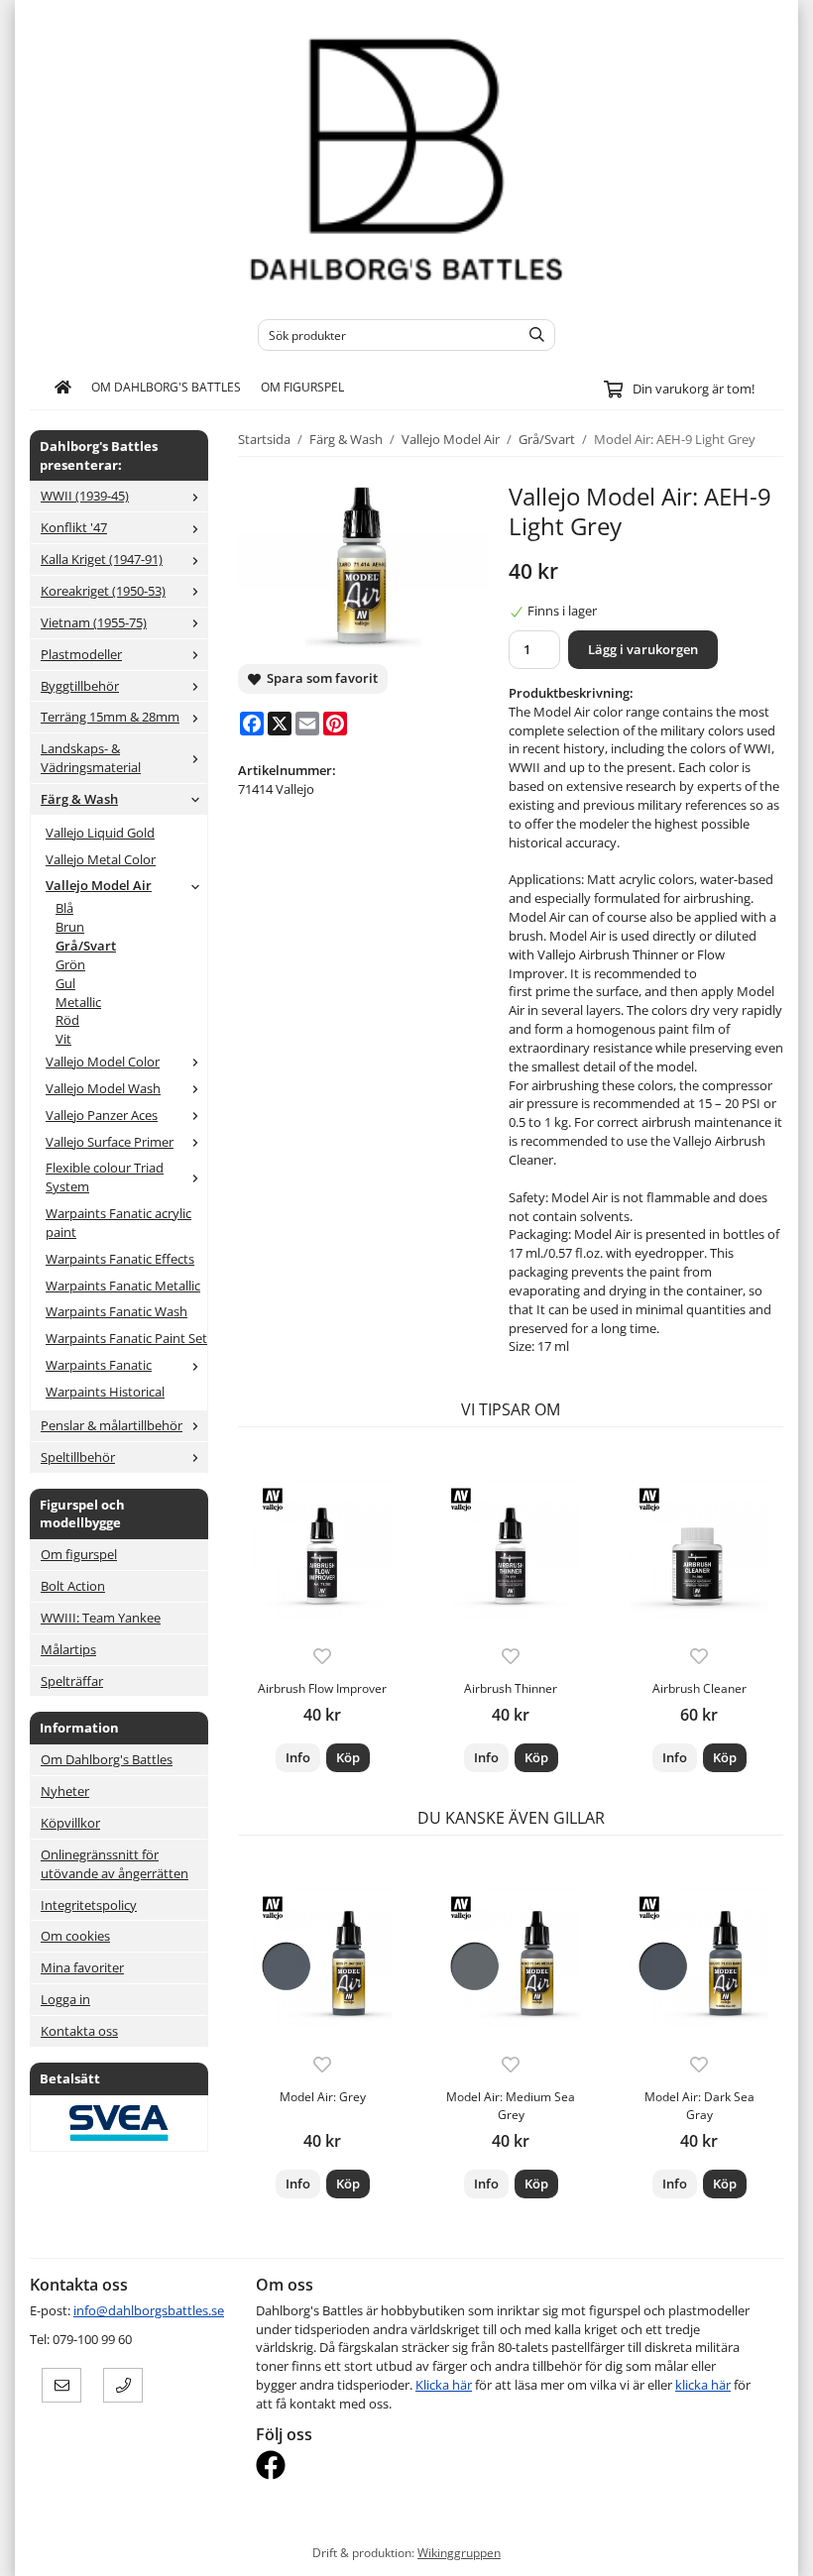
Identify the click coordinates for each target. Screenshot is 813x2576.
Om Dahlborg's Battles (166, 387)
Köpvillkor (70, 1823)
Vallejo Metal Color (101, 859)
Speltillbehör (78, 1457)
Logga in (65, 1999)
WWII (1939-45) (85, 496)
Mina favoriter (82, 1967)
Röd (67, 1020)
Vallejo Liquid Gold (100, 833)
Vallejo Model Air (99, 885)
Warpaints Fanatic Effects (120, 1259)
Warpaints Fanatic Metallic (123, 1286)
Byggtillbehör (80, 686)
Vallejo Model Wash (103, 1088)
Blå (64, 908)
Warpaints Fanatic (99, 1365)
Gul (65, 983)
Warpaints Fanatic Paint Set (126, 1338)
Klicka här (444, 2385)
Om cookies (75, 1936)
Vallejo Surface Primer (110, 1142)
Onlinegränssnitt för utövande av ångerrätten (115, 1864)
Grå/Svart (86, 946)
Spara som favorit (319, 678)
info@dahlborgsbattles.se (149, 2310)
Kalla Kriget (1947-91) (102, 559)
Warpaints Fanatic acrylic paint (118, 1223)
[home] (63, 388)
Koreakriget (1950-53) (103, 591)
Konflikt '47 (74, 527)
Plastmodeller (81, 654)
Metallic (78, 1002)
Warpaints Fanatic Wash (116, 1311)
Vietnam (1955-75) (94, 622)
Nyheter (65, 1791)
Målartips (68, 1649)
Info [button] (298, 1757)
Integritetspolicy (89, 1905)
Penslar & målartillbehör (112, 1425)
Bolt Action (73, 1586)
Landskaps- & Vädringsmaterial (91, 758)
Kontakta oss (79, 2031)
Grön (70, 964)
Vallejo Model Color (103, 1062)
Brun (70, 927)
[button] (348, 1758)
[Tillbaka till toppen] (771, 2549)
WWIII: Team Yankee (101, 1618)
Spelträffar (72, 1681)
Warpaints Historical (105, 1392)
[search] (532, 335)
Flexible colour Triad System (105, 1177)
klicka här (703, 2385)
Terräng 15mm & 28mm (110, 717)
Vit (63, 1039)
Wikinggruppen (459, 2552)
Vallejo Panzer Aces (102, 1115)
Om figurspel (302, 387)
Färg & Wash (79, 799)
